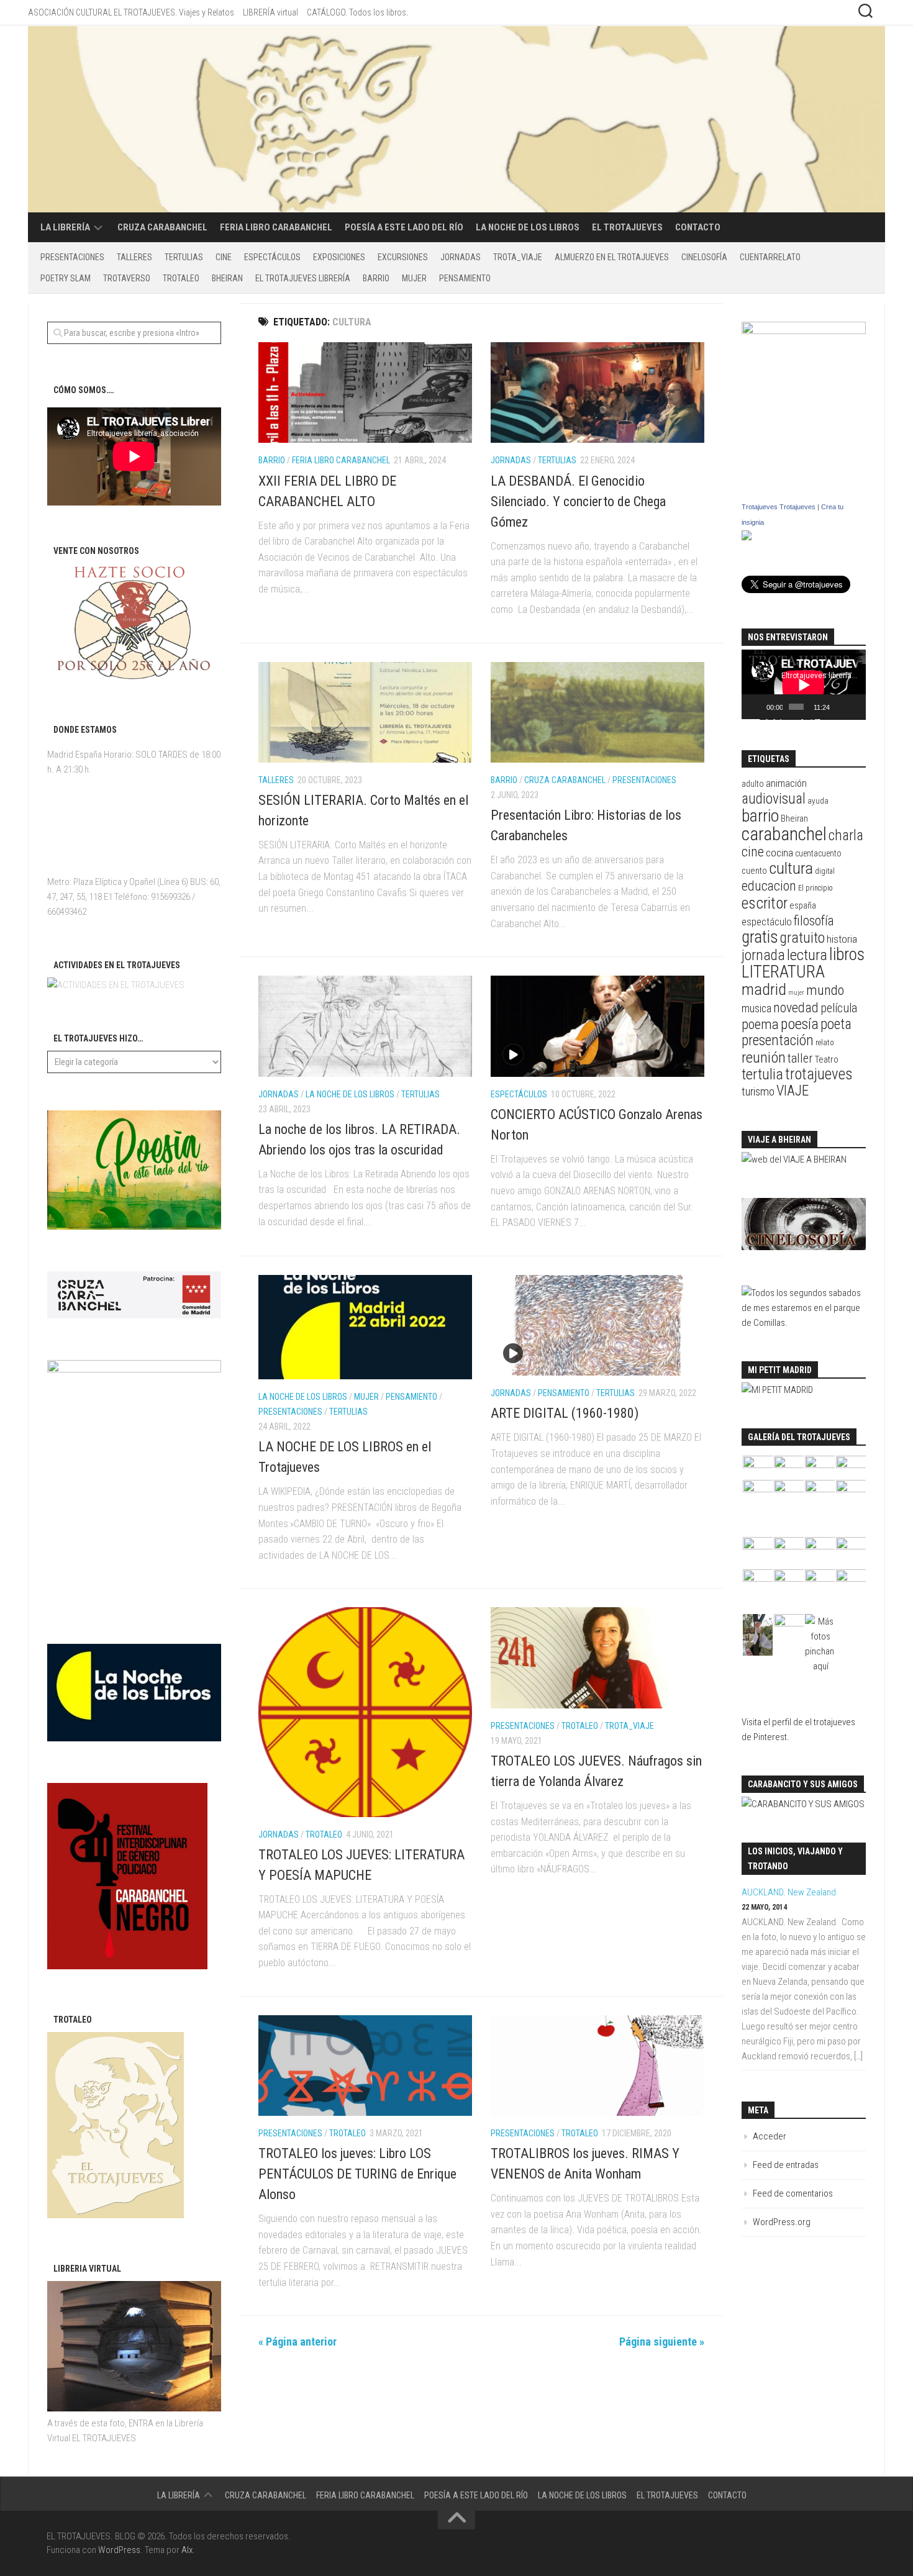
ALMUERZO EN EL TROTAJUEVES (612, 257)
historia (842, 939)
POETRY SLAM (66, 278)
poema (760, 1024)
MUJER (414, 278)
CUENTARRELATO (770, 257)
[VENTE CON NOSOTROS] (134, 676)
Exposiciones (339, 257)
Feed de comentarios (793, 2193)
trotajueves (819, 1074)
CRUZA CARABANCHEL (162, 227)
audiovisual (774, 799)
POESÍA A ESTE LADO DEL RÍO (404, 227)
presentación (778, 1041)
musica (756, 1009)
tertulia (762, 1074)
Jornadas (461, 257)
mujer (796, 993)
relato (825, 1042)
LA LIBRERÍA (65, 227)
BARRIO (376, 278)
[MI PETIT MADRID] (777, 1390)
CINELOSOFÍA (704, 257)
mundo (825, 990)
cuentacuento (818, 853)
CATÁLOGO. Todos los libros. (357, 12)
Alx (187, 2550)
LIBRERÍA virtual (270, 12)
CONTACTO (698, 227)
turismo (758, 1092)
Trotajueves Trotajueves (779, 507)
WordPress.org (782, 2222)
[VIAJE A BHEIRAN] (794, 1159)
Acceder (770, 2136)
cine (753, 852)
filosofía (814, 921)
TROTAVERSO (127, 278)
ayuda (818, 801)
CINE (224, 257)
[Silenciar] (840, 707)
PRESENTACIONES (72, 257)
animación (786, 783)
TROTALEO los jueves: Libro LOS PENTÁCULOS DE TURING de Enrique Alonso (357, 2174)
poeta (836, 1024)
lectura (807, 955)
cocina (779, 853)
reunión (764, 1057)
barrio (760, 816)
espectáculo (767, 922)
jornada (763, 955)
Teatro (827, 1059)
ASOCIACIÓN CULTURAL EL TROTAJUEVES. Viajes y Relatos (131, 12)
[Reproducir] (758, 707)
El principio (815, 888)
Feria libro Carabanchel (276, 227)
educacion (769, 886)
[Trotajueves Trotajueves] (747, 537)
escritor (765, 903)
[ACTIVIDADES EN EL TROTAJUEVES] (116, 985)
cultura (791, 868)
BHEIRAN (227, 278)
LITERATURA (783, 972)
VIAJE (793, 1091)
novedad (796, 1008)
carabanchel (784, 834)
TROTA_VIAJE (518, 257)
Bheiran (794, 819)
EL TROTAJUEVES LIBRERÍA (303, 278)
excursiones (403, 257)
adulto (753, 784)
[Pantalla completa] (855, 707)
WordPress (119, 2550)
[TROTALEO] (116, 2215)
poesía (800, 1024)
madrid (764, 989)
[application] (804, 685)
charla (846, 835)
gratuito (802, 938)
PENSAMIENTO (465, 278)
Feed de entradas (786, 2165)
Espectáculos (272, 257)
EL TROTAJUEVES (627, 227)
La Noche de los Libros (528, 227)
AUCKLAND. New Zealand (789, 1892)
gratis (760, 937)
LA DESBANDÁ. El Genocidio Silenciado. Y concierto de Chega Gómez (578, 501)
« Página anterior (298, 2342)
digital (825, 871)
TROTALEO (181, 278)
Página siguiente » (662, 2342)
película (839, 1008)
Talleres (134, 257)
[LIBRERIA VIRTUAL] (134, 2408)
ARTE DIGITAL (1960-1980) (565, 1413)
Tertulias (184, 257)
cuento (754, 871)
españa (803, 906)
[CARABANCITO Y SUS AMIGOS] (803, 1804)
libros (847, 954)
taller (800, 1058)
